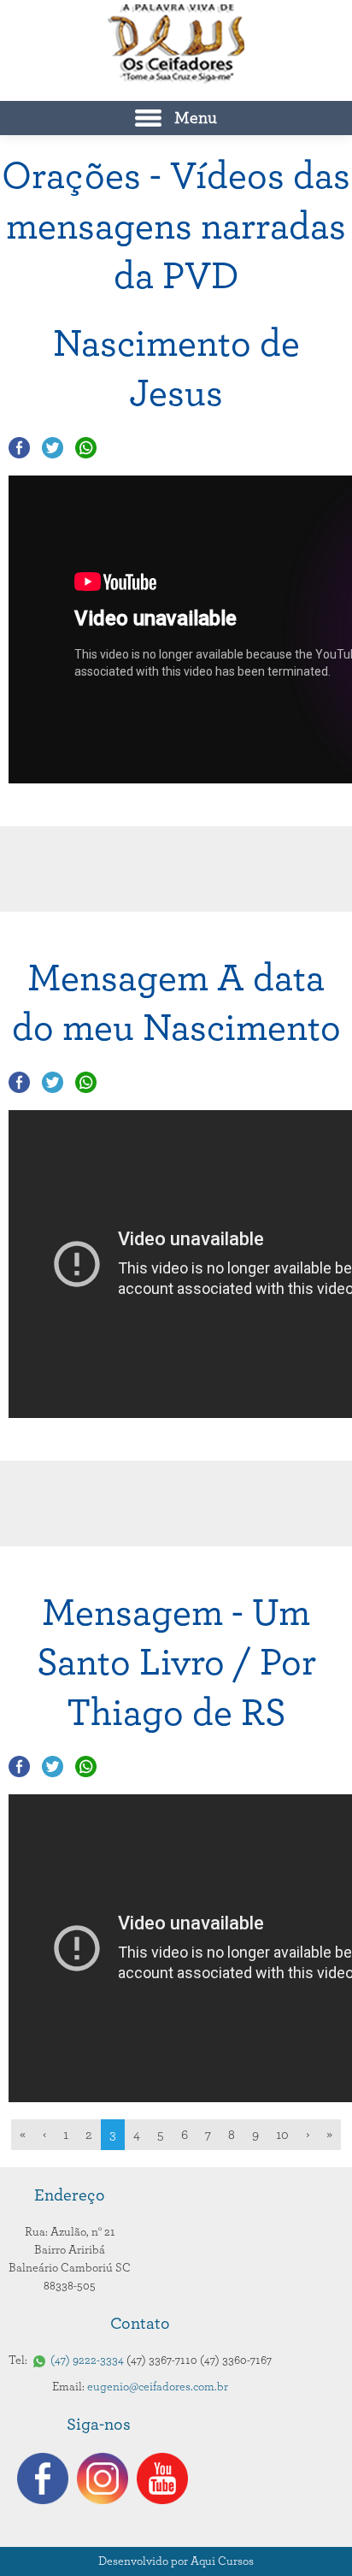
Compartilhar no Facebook (19, 448)
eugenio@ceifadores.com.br (158, 2387)
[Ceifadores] (176, 44)
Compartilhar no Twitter (53, 448)
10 (282, 2135)
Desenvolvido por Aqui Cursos (176, 2561)
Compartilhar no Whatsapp (86, 448)
